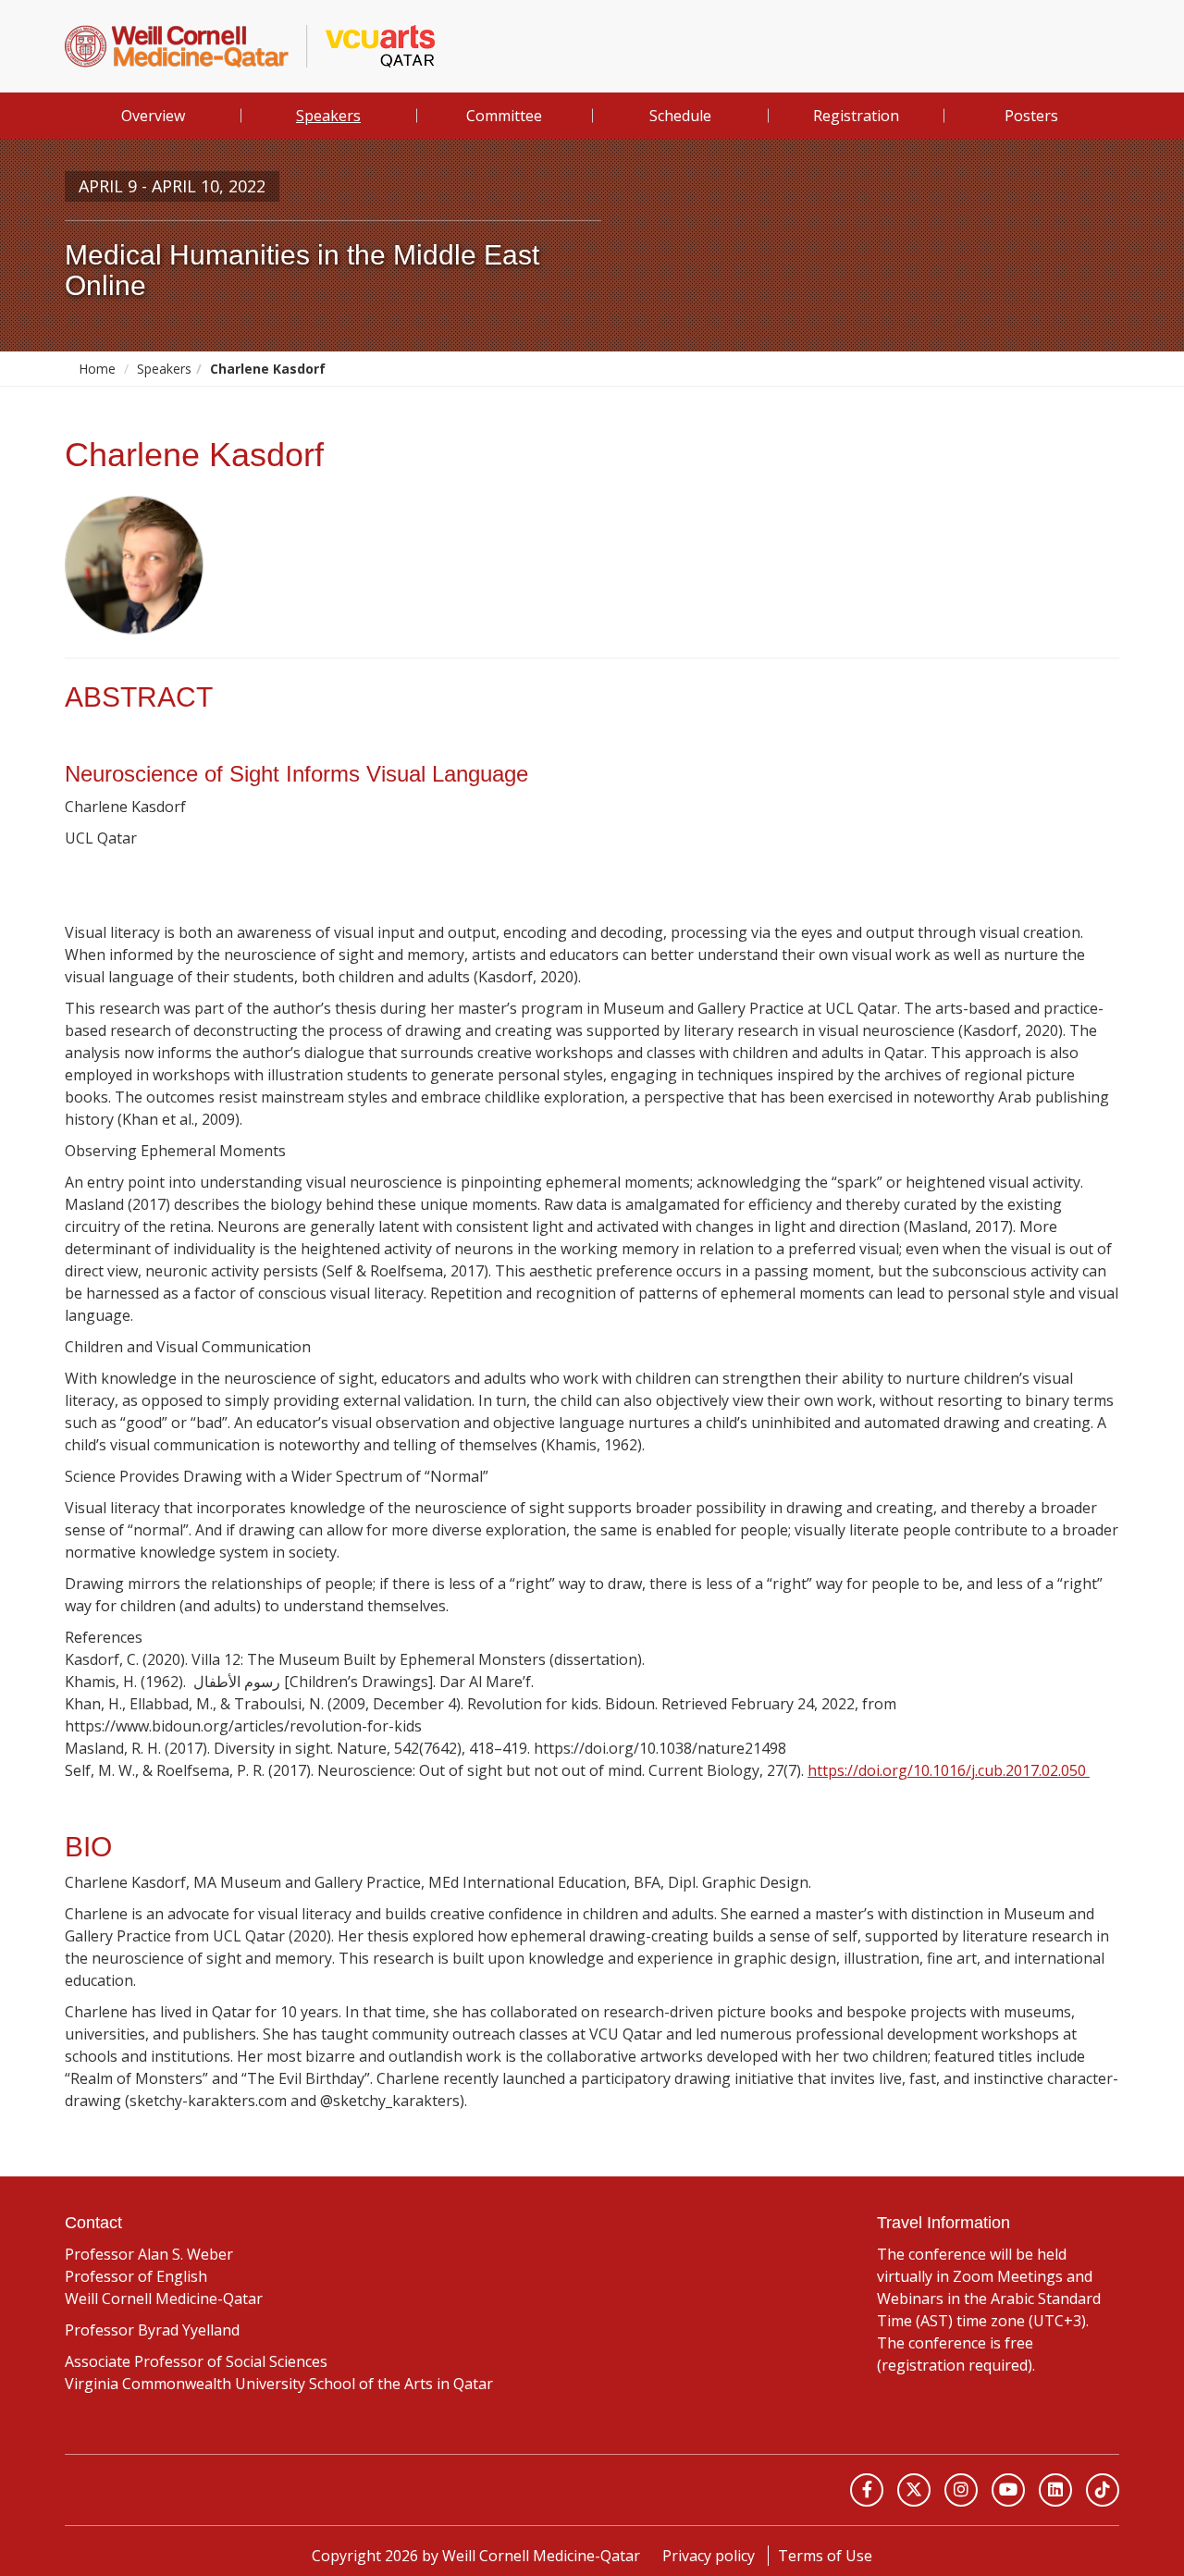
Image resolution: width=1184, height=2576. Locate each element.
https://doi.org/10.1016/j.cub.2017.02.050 (949, 1770)
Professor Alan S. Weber (149, 2254)
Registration (856, 116)
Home (97, 369)
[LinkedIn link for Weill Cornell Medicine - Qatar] (1055, 2490)
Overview (153, 116)
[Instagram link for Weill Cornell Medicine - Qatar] (961, 2490)
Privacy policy (709, 2556)
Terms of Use (825, 2556)
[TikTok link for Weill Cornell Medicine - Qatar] (1103, 2490)
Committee (504, 116)
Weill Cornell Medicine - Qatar (211, 2490)
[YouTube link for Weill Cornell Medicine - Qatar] (1008, 2490)
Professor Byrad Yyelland (152, 2330)
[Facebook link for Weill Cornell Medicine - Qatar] (867, 2490)
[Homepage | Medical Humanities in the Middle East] (250, 46)
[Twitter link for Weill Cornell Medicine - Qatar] (914, 2490)
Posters (1031, 116)
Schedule (680, 116)
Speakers (328, 116)
